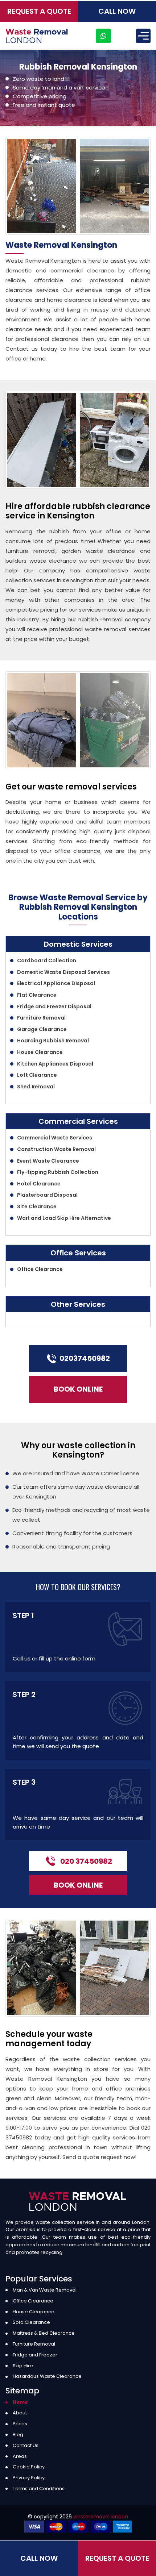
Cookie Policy (29, 2467)
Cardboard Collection (47, 960)
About (20, 2413)
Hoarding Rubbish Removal (53, 1041)
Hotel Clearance (39, 1184)
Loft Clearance (37, 1075)
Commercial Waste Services (55, 1138)
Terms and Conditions (39, 2489)
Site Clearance (37, 1206)
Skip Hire (23, 2366)
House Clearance (40, 1052)
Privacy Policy (29, 2478)
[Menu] (143, 36)
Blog (18, 2435)
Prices (20, 2424)
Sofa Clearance (31, 2322)
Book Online (78, 1389)
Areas (20, 2456)
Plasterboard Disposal (47, 1195)
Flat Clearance (37, 995)
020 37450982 (86, 1861)
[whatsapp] (103, 36)
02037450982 (85, 1358)
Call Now (117, 11)
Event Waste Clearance (48, 1161)
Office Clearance (40, 1269)
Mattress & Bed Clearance (44, 2333)
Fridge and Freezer (35, 2355)
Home (20, 2402)
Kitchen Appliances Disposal (55, 1064)
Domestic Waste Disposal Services (63, 972)
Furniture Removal (41, 1018)
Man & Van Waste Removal (45, 2290)
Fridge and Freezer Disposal (54, 1006)
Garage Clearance (42, 1029)
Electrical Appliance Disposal (56, 983)
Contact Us (26, 2445)
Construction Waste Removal (56, 1149)
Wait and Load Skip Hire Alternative (64, 1218)
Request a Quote (39, 11)
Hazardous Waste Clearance (47, 2376)
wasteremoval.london (101, 2517)
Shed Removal (36, 1087)
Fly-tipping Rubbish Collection (58, 1172)
